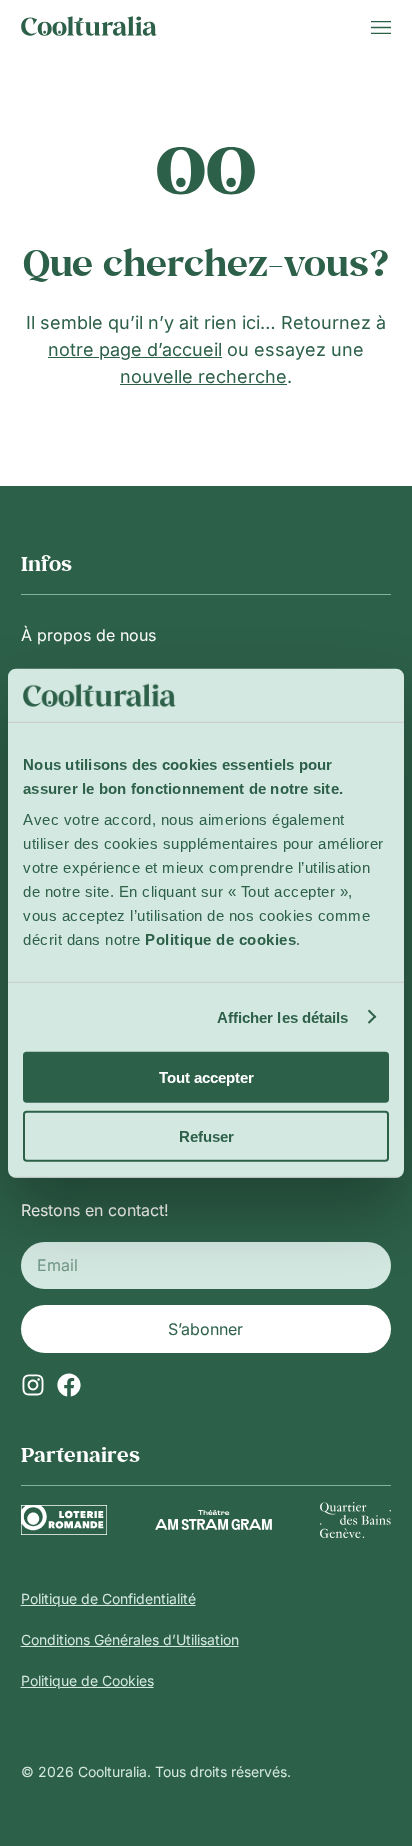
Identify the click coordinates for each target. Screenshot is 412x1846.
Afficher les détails (283, 1016)
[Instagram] (33, 1385)
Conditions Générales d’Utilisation (130, 1639)
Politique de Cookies (87, 1680)
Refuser (206, 1135)
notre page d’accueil (135, 349)
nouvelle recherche (203, 376)
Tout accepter (206, 1077)
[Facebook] (69, 1385)
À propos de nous (88, 635)
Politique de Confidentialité (108, 1598)
